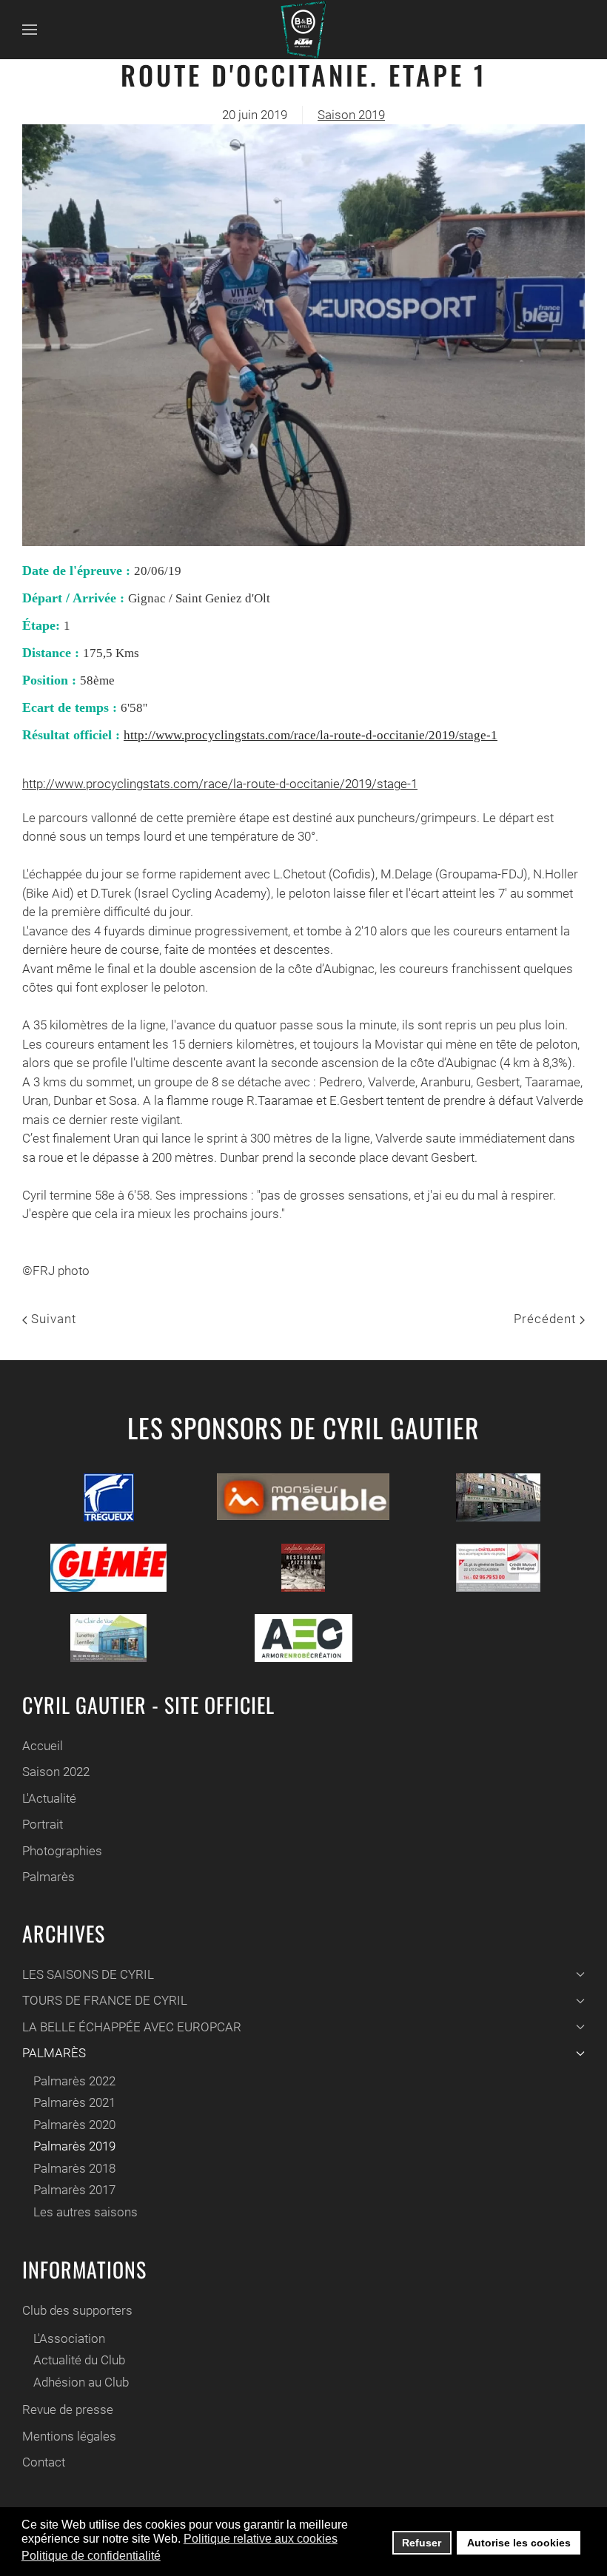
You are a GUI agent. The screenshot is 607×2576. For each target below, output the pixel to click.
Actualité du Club (79, 2360)
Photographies (62, 1851)
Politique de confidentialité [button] (91, 2556)
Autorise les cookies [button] (519, 2543)
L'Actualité (49, 1798)
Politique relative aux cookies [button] (261, 2539)
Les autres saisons (85, 2212)
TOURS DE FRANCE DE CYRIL (105, 2000)
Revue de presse (68, 2409)
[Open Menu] (30, 30)
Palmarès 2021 (74, 2102)
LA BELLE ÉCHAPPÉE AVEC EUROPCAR (132, 2027)
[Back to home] (303, 30)
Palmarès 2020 (74, 2125)
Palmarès (48, 1877)
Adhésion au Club (81, 2382)
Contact (44, 2462)
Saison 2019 (351, 115)
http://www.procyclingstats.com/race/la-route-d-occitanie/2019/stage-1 (311, 735)
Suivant (52, 1319)
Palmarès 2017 (74, 2190)
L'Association (69, 2338)
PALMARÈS (54, 2053)
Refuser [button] (422, 2543)
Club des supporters (77, 2310)
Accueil (43, 1746)
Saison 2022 (56, 1772)
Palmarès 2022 (74, 2081)
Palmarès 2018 (74, 2168)
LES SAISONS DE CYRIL (88, 1974)
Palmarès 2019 (74, 2146)
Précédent (547, 1319)
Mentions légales (69, 2436)
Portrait (43, 1824)
